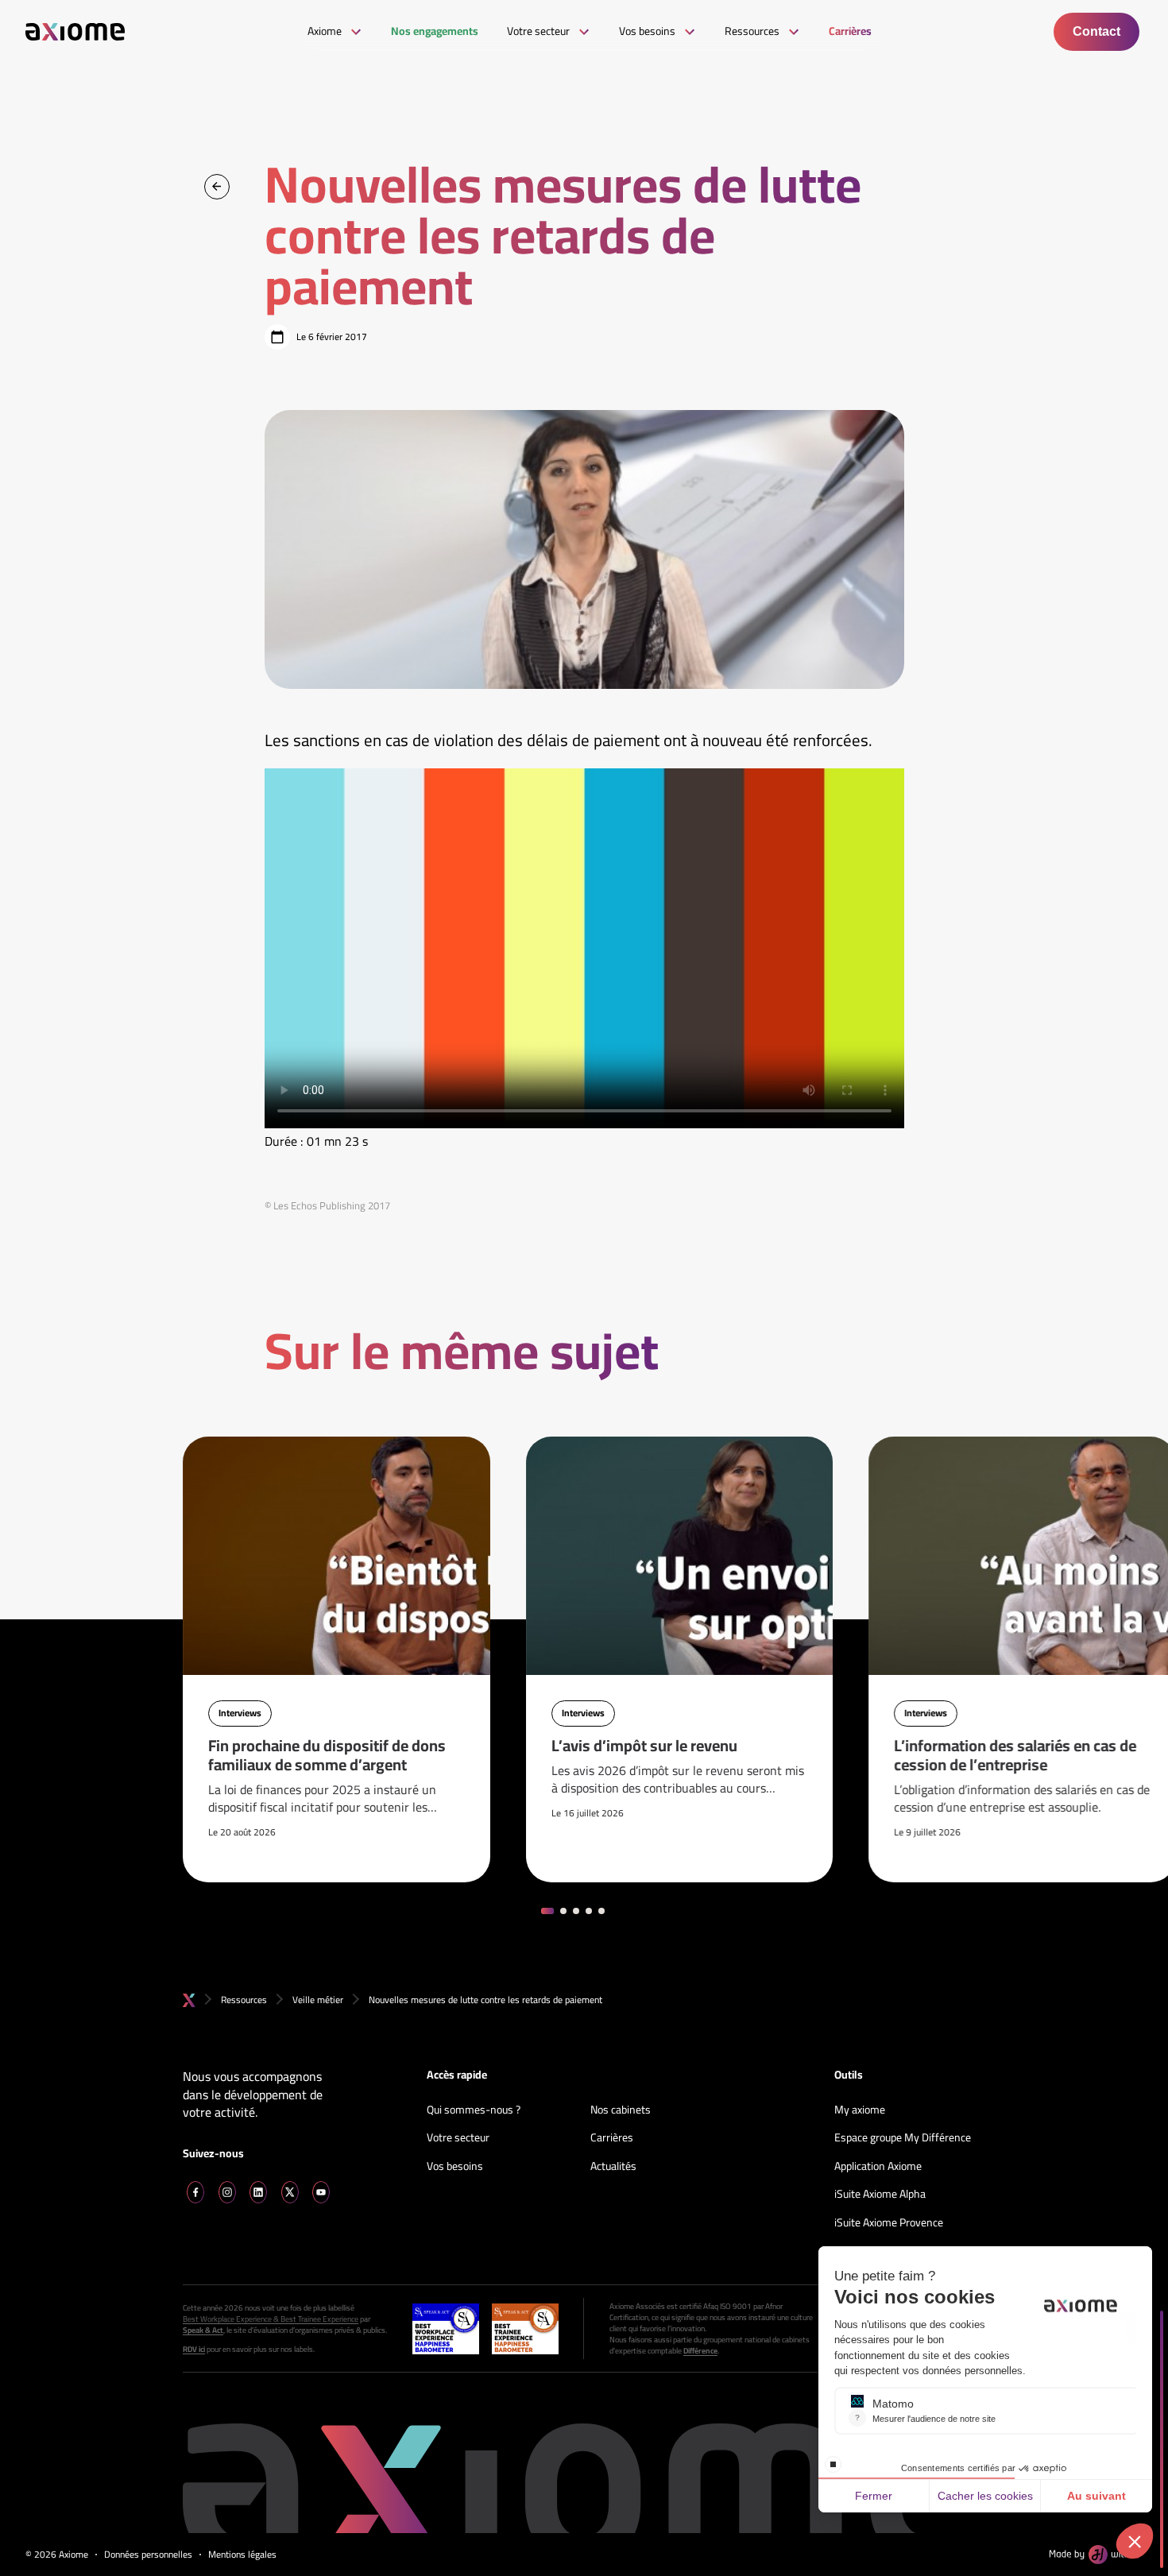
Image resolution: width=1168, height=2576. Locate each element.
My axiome (860, 2110)
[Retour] (217, 187)
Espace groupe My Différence (903, 2138)
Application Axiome (878, 2167)
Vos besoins (455, 2167)
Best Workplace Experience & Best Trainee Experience (271, 2319)
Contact (1096, 31)
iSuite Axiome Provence (889, 2223)
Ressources (244, 2000)
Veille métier (318, 2000)
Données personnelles (148, 2555)
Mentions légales (242, 2555)
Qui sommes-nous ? (474, 2110)
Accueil (189, 2000)
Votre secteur (458, 2138)
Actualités (613, 2167)
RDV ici (194, 2350)
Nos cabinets (621, 2110)
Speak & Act (203, 2330)
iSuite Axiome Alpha (880, 2195)
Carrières (612, 2138)
